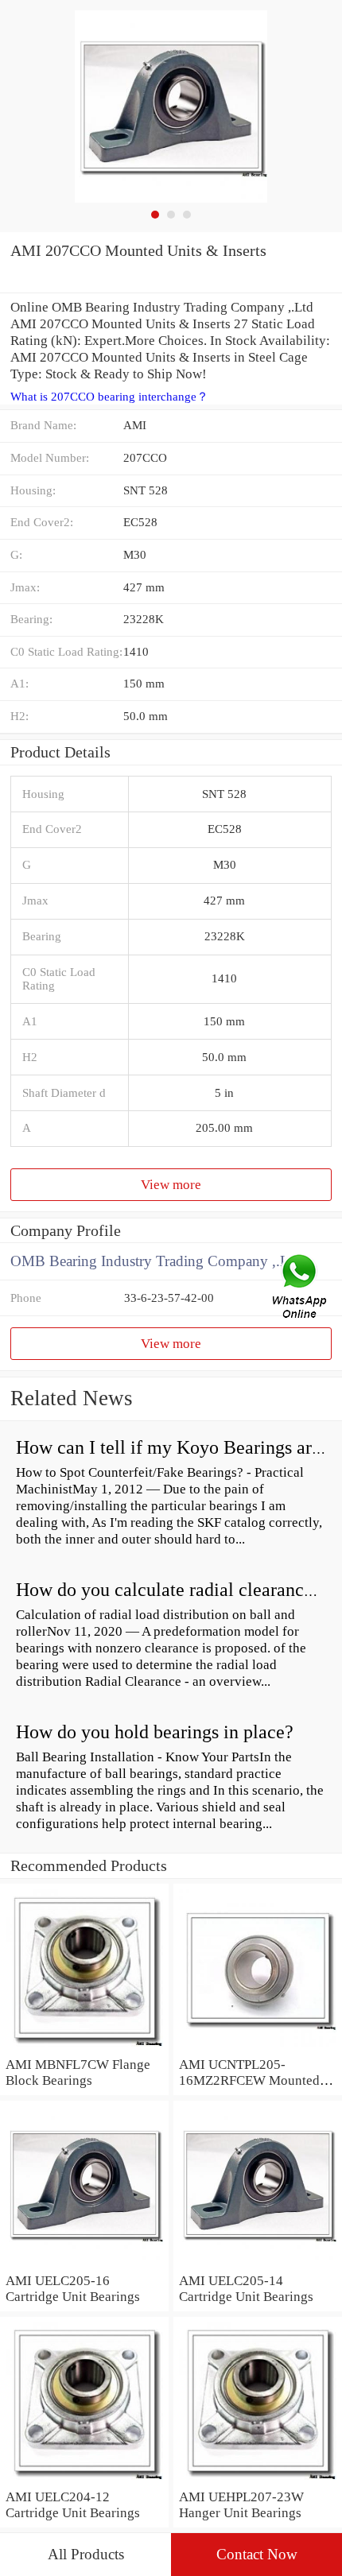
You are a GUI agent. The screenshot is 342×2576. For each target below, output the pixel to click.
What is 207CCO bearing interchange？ (109, 397)
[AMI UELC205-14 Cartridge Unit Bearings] (258, 2264)
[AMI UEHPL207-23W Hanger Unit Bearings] (258, 2480)
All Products (86, 2554)
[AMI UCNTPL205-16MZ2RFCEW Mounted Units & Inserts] (258, 2047)
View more (171, 1184)
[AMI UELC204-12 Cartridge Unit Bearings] (84, 2480)
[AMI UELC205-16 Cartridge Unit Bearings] (84, 2264)
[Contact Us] (301, 1288)
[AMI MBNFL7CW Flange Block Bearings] (84, 2047)
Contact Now (257, 2554)
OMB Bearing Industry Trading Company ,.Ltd (156, 1261)
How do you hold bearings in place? (155, 1732)
